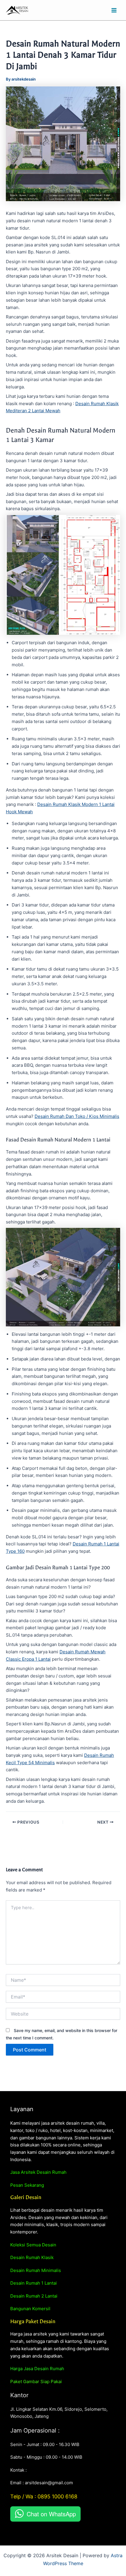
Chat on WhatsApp (51, 2514)
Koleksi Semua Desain (33, 2245)
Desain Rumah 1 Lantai (34, 2283)
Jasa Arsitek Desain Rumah (38, 2172)
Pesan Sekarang (27, 2185)
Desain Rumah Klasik (32, 2257)
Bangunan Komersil (30, 2309)
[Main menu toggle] (114, 10)
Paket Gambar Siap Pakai (36, 2381)
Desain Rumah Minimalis (36, 2270)
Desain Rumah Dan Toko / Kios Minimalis (77, 1116)
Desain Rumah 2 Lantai (34, 2296)
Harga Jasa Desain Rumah (37, 2369)
